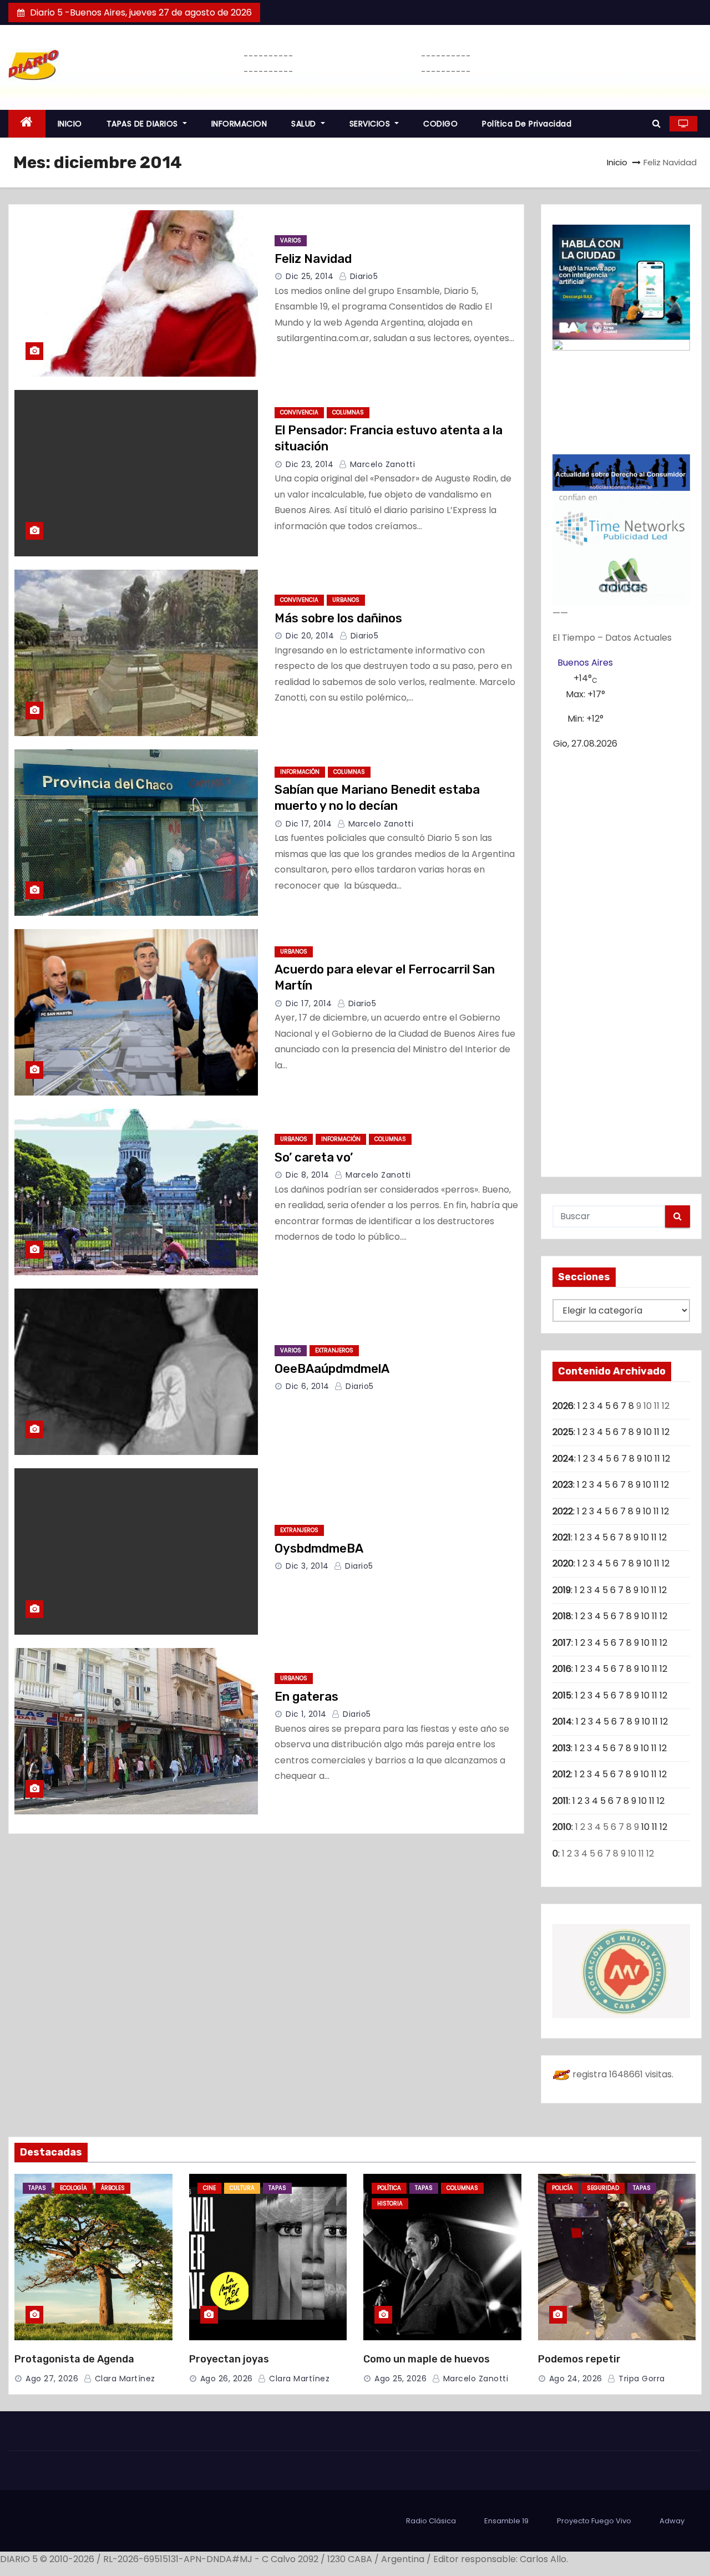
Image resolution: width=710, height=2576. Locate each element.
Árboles (113, 2188)
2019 (562, 1590)
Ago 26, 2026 (227, 2379)
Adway (672, 2521)
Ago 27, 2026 (52, 2379)
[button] (656, 123)
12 (666, 1432)
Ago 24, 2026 (576, 2379)
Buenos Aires (585, 663)
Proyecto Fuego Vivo (594, 2521)
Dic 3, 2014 (307, 1566)
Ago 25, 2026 (400, 2379)
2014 (562, 1721)
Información (300, 772)
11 (657, 1432)
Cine (209, 2188)
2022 (563, 1511)
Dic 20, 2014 (310, 636)
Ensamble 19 (506, 2521)
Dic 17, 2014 (309, 824)
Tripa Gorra (641, 2379)
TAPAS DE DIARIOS (144, 124)
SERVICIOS (371, 124)
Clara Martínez (124, 2379)
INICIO (70, 124)
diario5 (362, 276)
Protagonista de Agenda (74, 2359)
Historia (390, 2204)
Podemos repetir (579, 2359)
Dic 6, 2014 (308, 1386)
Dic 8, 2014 (308, 1175)
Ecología (73, 2188)
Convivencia (299, 412)
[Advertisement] (621, 959)
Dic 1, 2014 (306, 1714)
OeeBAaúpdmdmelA (332, 1369)
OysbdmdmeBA (319, 1548)
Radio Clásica (431, 2521)
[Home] (27, 124)
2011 (561, 1801)
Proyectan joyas (229, 2359)
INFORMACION (239, 124)
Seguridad (603, 2188)
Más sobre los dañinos (338, 618)
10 (648, 1432)
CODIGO (440, 124)
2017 (562, 1643)
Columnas (348, 412)
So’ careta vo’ (314, 1157)
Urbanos (346, 600)
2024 (563, 1459)
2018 (562, 1616)
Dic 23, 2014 (310, 464)
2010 (562, 1827)
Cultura (242, 2188)
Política (389, 2188)
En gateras (306, 1697)
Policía (562, 2188)
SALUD (305, 124)
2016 (562, 1669)
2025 (563, 1432)
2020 (563, 1563)
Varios (291, 240)
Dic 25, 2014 (310, 276)
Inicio (617, 162)
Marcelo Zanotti (381, 464)
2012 (562, 1774)
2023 (563, 1485)
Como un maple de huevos (427, 2359)
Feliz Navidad (313, 259)
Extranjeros (334, 1350)
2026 (563, 1406)
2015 (562, 1695)
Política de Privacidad (527, 124)
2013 (562, 1748)
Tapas (37, 2188)
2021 (562, 1537)
